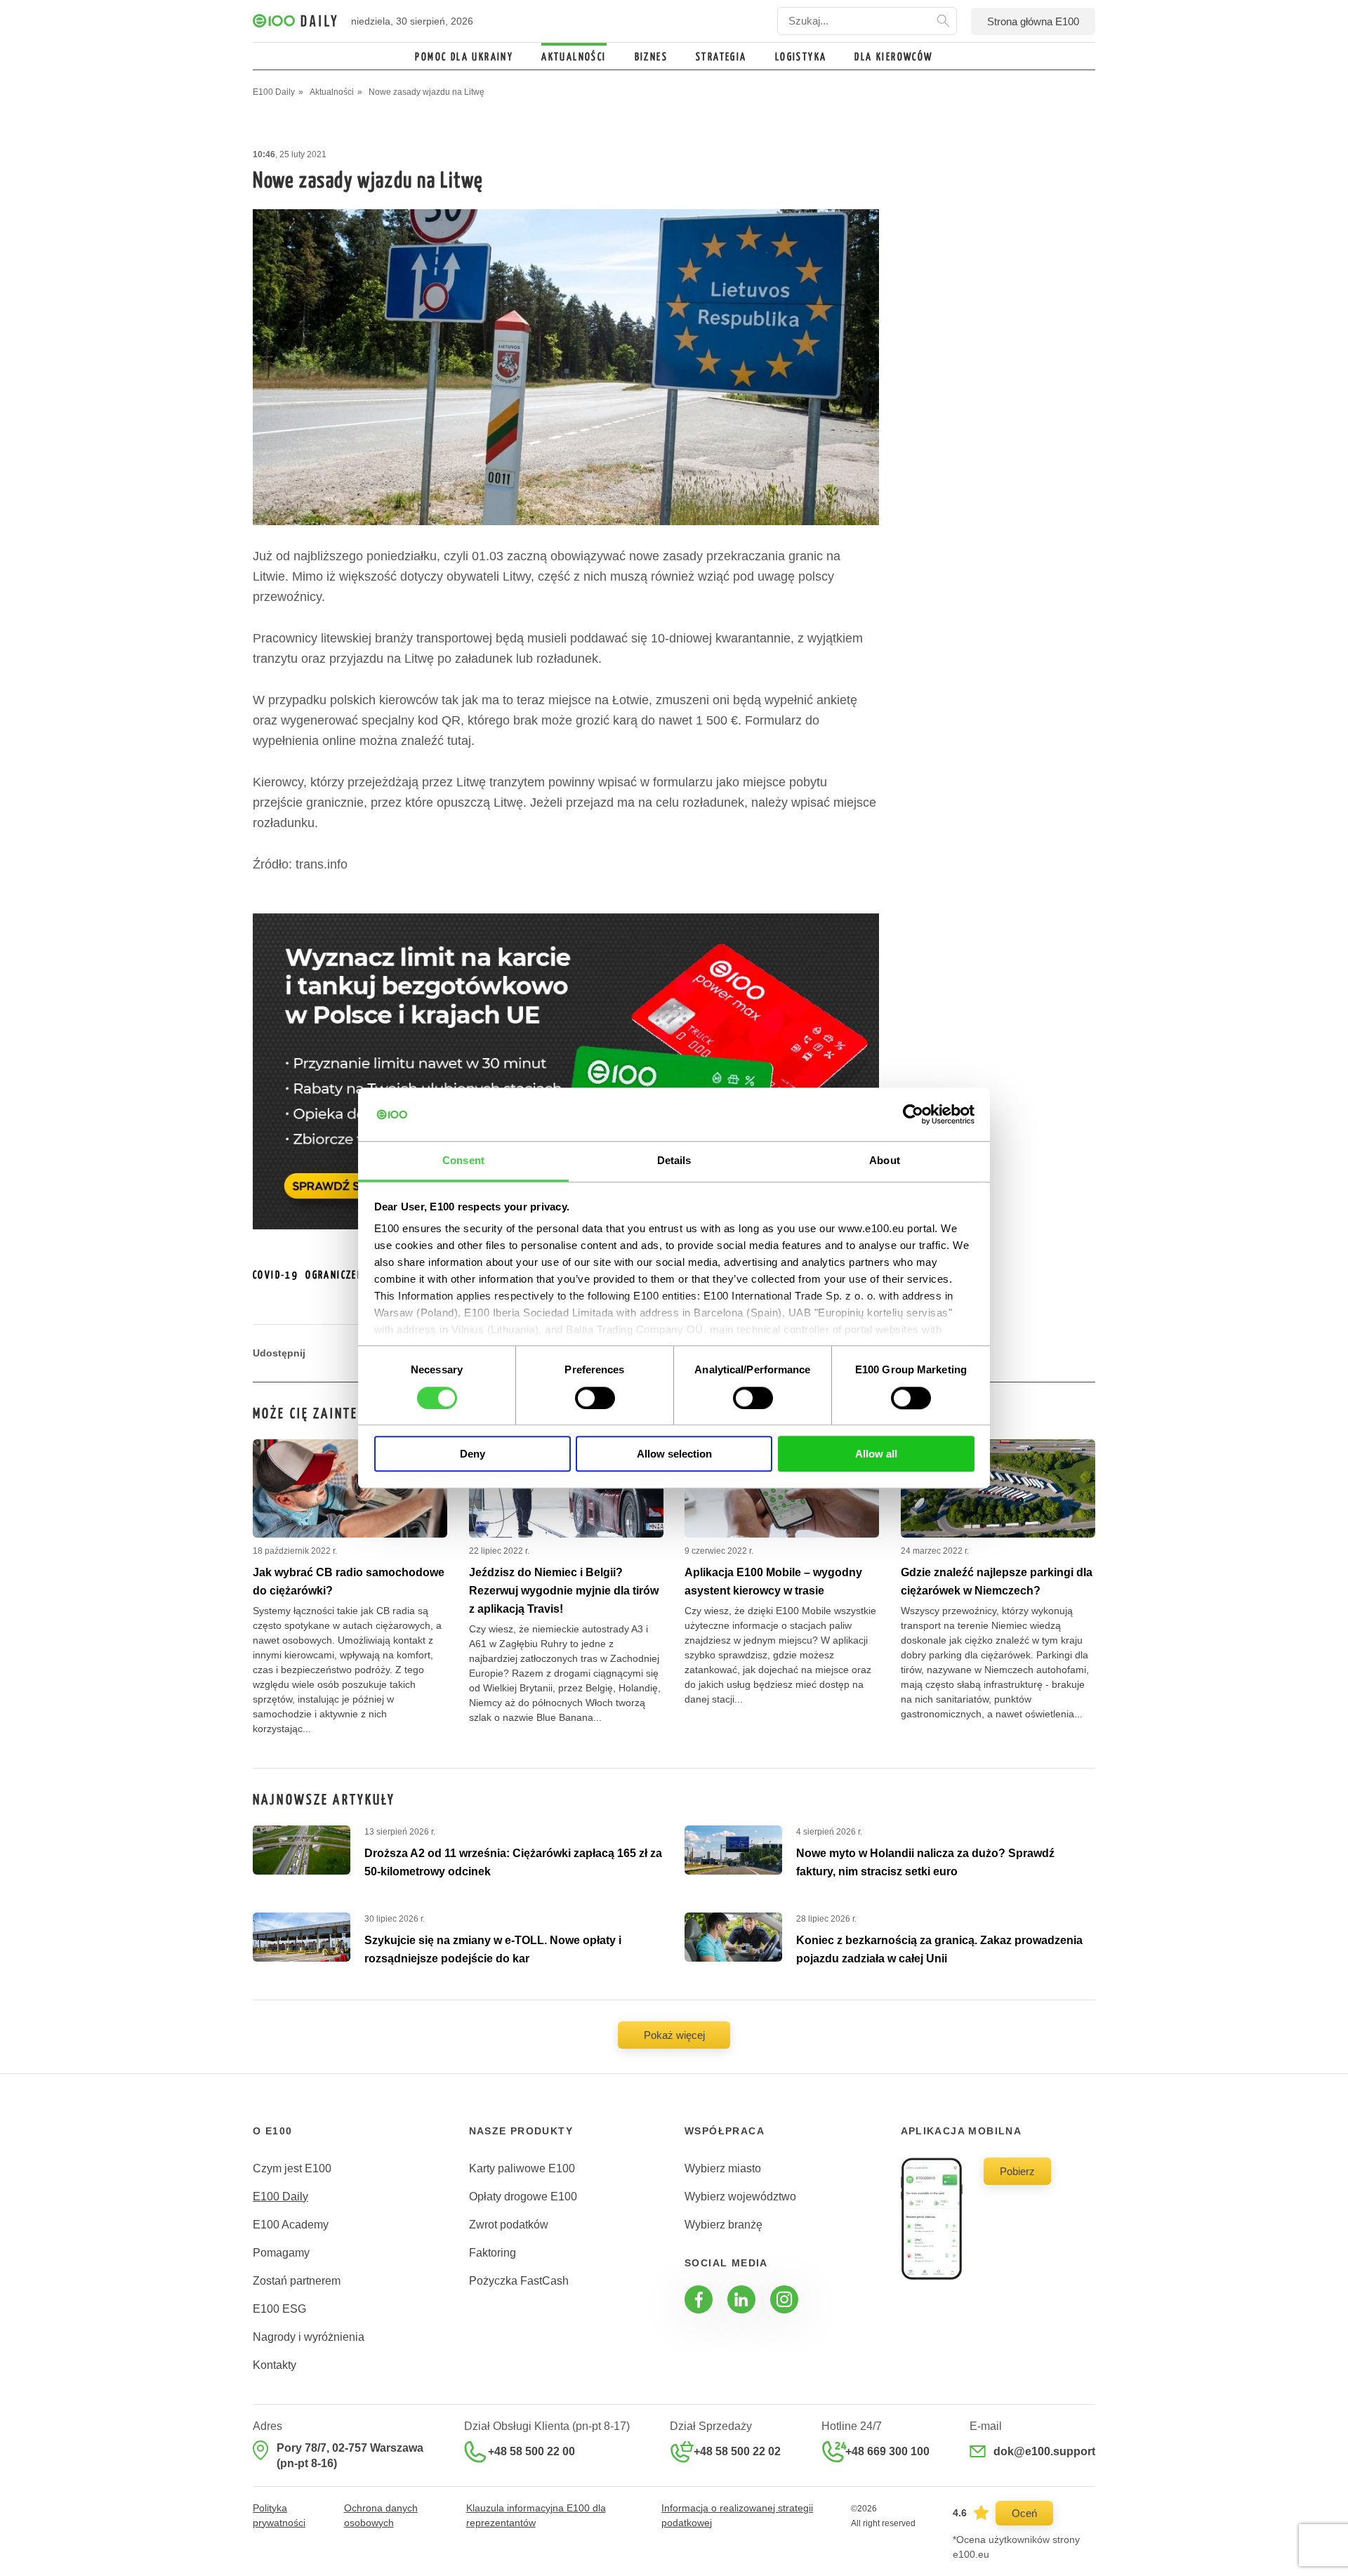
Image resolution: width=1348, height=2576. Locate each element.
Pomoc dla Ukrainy (464, 57)
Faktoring (493, 2253)
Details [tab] (674, 1161)
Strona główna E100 (1033, 21)
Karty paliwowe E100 (522, 2168)
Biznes (651, 57)
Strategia (721, 57)
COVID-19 (276, 1275)
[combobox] (867, 21)
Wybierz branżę (723, 2225)
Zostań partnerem (297, 2281)
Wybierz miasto (723, 2168)
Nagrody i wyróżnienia (309, 2337)
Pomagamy (281, 2253)
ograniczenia (340, 1275)
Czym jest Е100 (292, 2168)
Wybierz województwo (740, 2197)
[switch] (595, 1398)
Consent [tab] (463, 1161)
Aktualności (574, 57)
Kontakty (275, 2365)
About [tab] (885, 1161)
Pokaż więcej (674, 2035)
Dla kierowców (893, 57)
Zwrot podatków (509, 2225)
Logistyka (801, 57)
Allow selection (674, 1454)
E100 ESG (279, 2309)
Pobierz (1017, 2171)
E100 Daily (280, 2197)
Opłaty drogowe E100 (523, 2197)
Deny (473, 1454)
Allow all (876, 1454)
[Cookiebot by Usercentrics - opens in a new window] (913, 1114)
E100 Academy (291, 2225)
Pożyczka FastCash (519, 2281)
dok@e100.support (1044, 2451)
